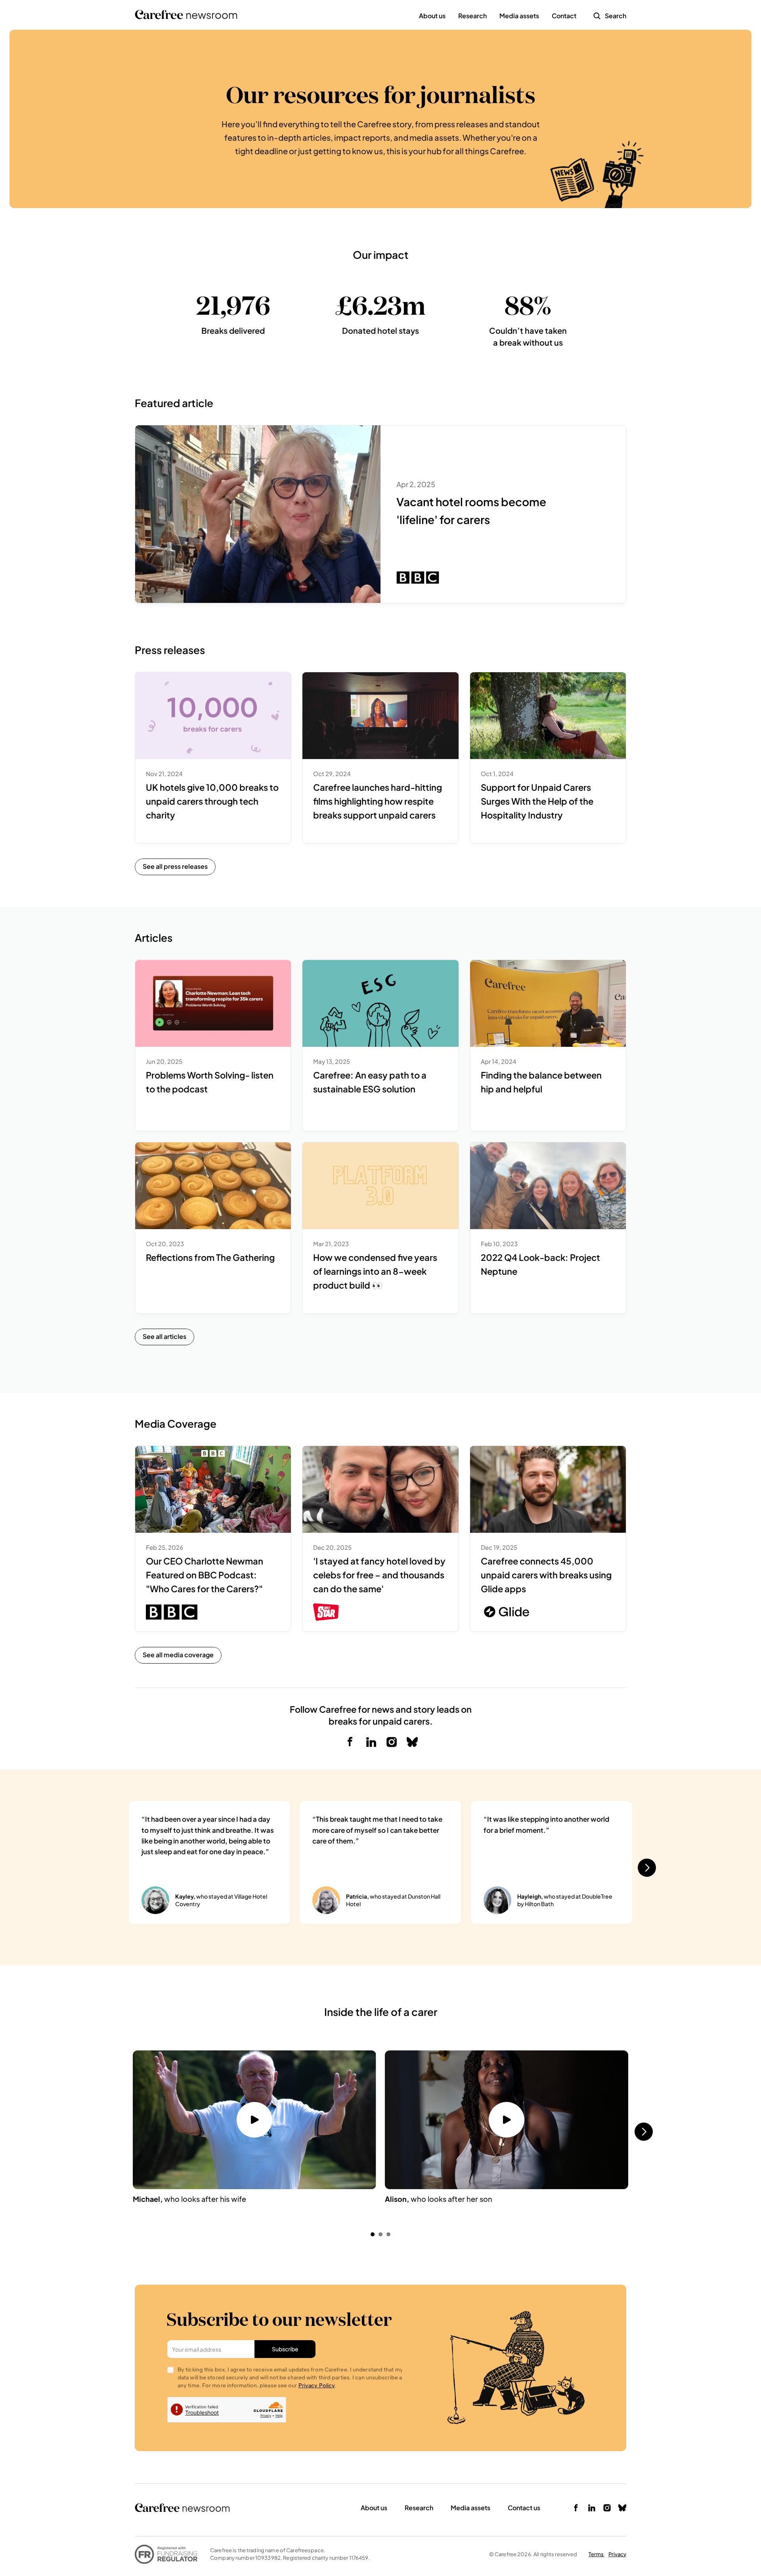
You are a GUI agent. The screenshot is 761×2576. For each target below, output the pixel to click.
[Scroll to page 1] (372, 2234)
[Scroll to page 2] (380, 2234)
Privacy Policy (316, 2385)
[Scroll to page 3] (389, 2234)
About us (374, 2508)
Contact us (524, 2508)
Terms (597, 2554)
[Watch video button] (254, 2120)
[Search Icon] (597, 16)
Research (419, 2508)
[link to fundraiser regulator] (166, 2554)
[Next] (647, 1868)
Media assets (470, 2508)
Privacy (617, 2554)
